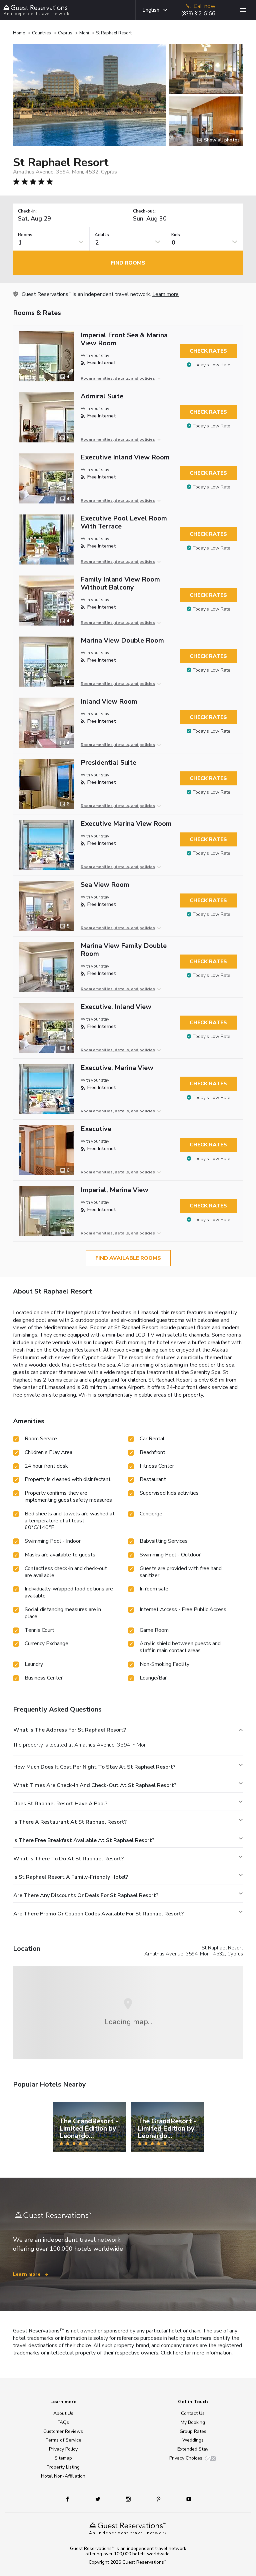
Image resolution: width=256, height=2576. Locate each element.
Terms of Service (63, 2440)
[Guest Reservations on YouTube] (186, 2499)
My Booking (193, 2422)
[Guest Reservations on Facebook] (71, 2499)
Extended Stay (193, 2449)
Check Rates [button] (208, 351)
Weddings (193, 2440)
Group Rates (193, 2431)
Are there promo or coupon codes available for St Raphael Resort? (98, 1914)
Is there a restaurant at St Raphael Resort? (70, 1822)
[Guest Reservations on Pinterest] (159, 2499)
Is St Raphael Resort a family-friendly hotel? (71, 1877)
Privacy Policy (63, 2449)
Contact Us (193, 2413)
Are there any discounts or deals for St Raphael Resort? (86, 1895)
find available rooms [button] (128, 1258)
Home (19, 33)
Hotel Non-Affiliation (63, 2476)
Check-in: (27, 211)
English (151, 10)
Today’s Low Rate (211, 365)
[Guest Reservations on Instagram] (129, 2499)
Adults (102, 235)
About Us (63, 2413)
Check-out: (144, 211)
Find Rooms (128, 263)
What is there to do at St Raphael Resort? (68, 1859)
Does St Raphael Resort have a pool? (60, 1804)
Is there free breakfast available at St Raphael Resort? (84, 1840)
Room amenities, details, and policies (118, 378)
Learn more (165, 294)
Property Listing (63, 2467)
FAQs (63, 2422)
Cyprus (65, 33)
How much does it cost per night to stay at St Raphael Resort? (94, 1767)
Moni (84, 33)
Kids (176, 235)
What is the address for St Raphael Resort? (70, 1730)
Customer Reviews (63, 2431)
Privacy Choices (186, 2458)
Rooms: (26, 235)
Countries (41, 33)
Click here (172, 2353)
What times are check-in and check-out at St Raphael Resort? (95, 1785)
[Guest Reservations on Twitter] (98, 2499)
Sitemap (63, 2458)
